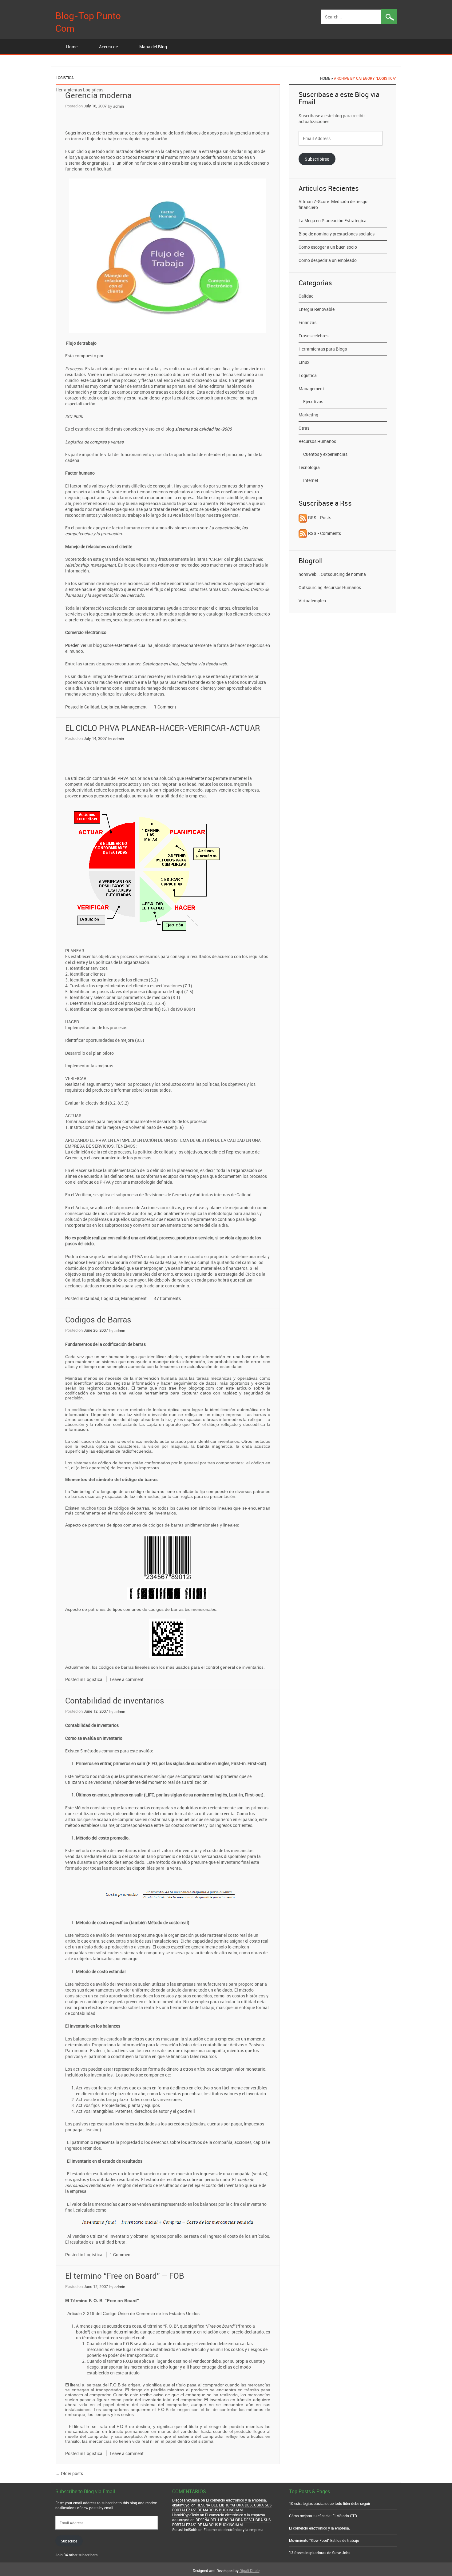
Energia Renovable (317, 309)
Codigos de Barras (98, 1320)
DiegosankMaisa (186, 2500)
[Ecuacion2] (168, 2223)
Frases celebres (313, 336)
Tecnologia (309, 467)
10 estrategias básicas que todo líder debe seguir (330, 2503)
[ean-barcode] (168, 1557)
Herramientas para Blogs (323, 349)
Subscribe (69, 2541)
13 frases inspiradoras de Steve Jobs (320, 2553)
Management (134, 707)
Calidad (92, 707)
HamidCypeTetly (186, 2515)
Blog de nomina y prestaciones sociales (337, 234)
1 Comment (165, 707)
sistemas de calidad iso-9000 (203, 429)
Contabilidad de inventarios (115, 1701)
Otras (304, 428)
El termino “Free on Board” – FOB (125, 2276)
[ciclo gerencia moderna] (168, 256)
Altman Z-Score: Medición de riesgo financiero (333, 204)
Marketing (308, 415)
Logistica (110, 707)
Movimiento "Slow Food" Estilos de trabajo (324, 2540)
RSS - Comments (324, 533)
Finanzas (307, 322)
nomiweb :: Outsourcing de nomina (332, 574)
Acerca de (108, 47)
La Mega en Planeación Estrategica (333, 221)
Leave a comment (127, 1679)
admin (119, 106)
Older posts (69, 2473)
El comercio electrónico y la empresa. (236, 2500)
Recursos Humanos (317, 441)
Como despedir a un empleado (328, 260)
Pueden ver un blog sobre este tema (99, 645)
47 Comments (167, 1298)
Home (72, 47)
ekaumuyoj (181, 2505)
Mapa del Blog (153, 47)
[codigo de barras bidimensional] (168, 1638)
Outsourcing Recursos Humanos (330, 587)
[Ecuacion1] (170, 1895)
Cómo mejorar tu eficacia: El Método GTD (323, 2516)
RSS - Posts (319, 518)
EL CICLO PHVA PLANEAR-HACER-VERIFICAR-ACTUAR (163, 728)
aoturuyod (181, 2520)
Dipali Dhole (250, 2570)
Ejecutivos (313, 401)
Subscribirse (317, 159)
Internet (311, 480)
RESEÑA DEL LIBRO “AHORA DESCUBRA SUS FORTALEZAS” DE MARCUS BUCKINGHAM (222, 2507)
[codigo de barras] (168, 1593)
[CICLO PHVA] (143, 872)
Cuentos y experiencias (325, 454)
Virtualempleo (312, 601)
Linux (304, 362)
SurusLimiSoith (185, 2530)
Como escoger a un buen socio (328, 247)
